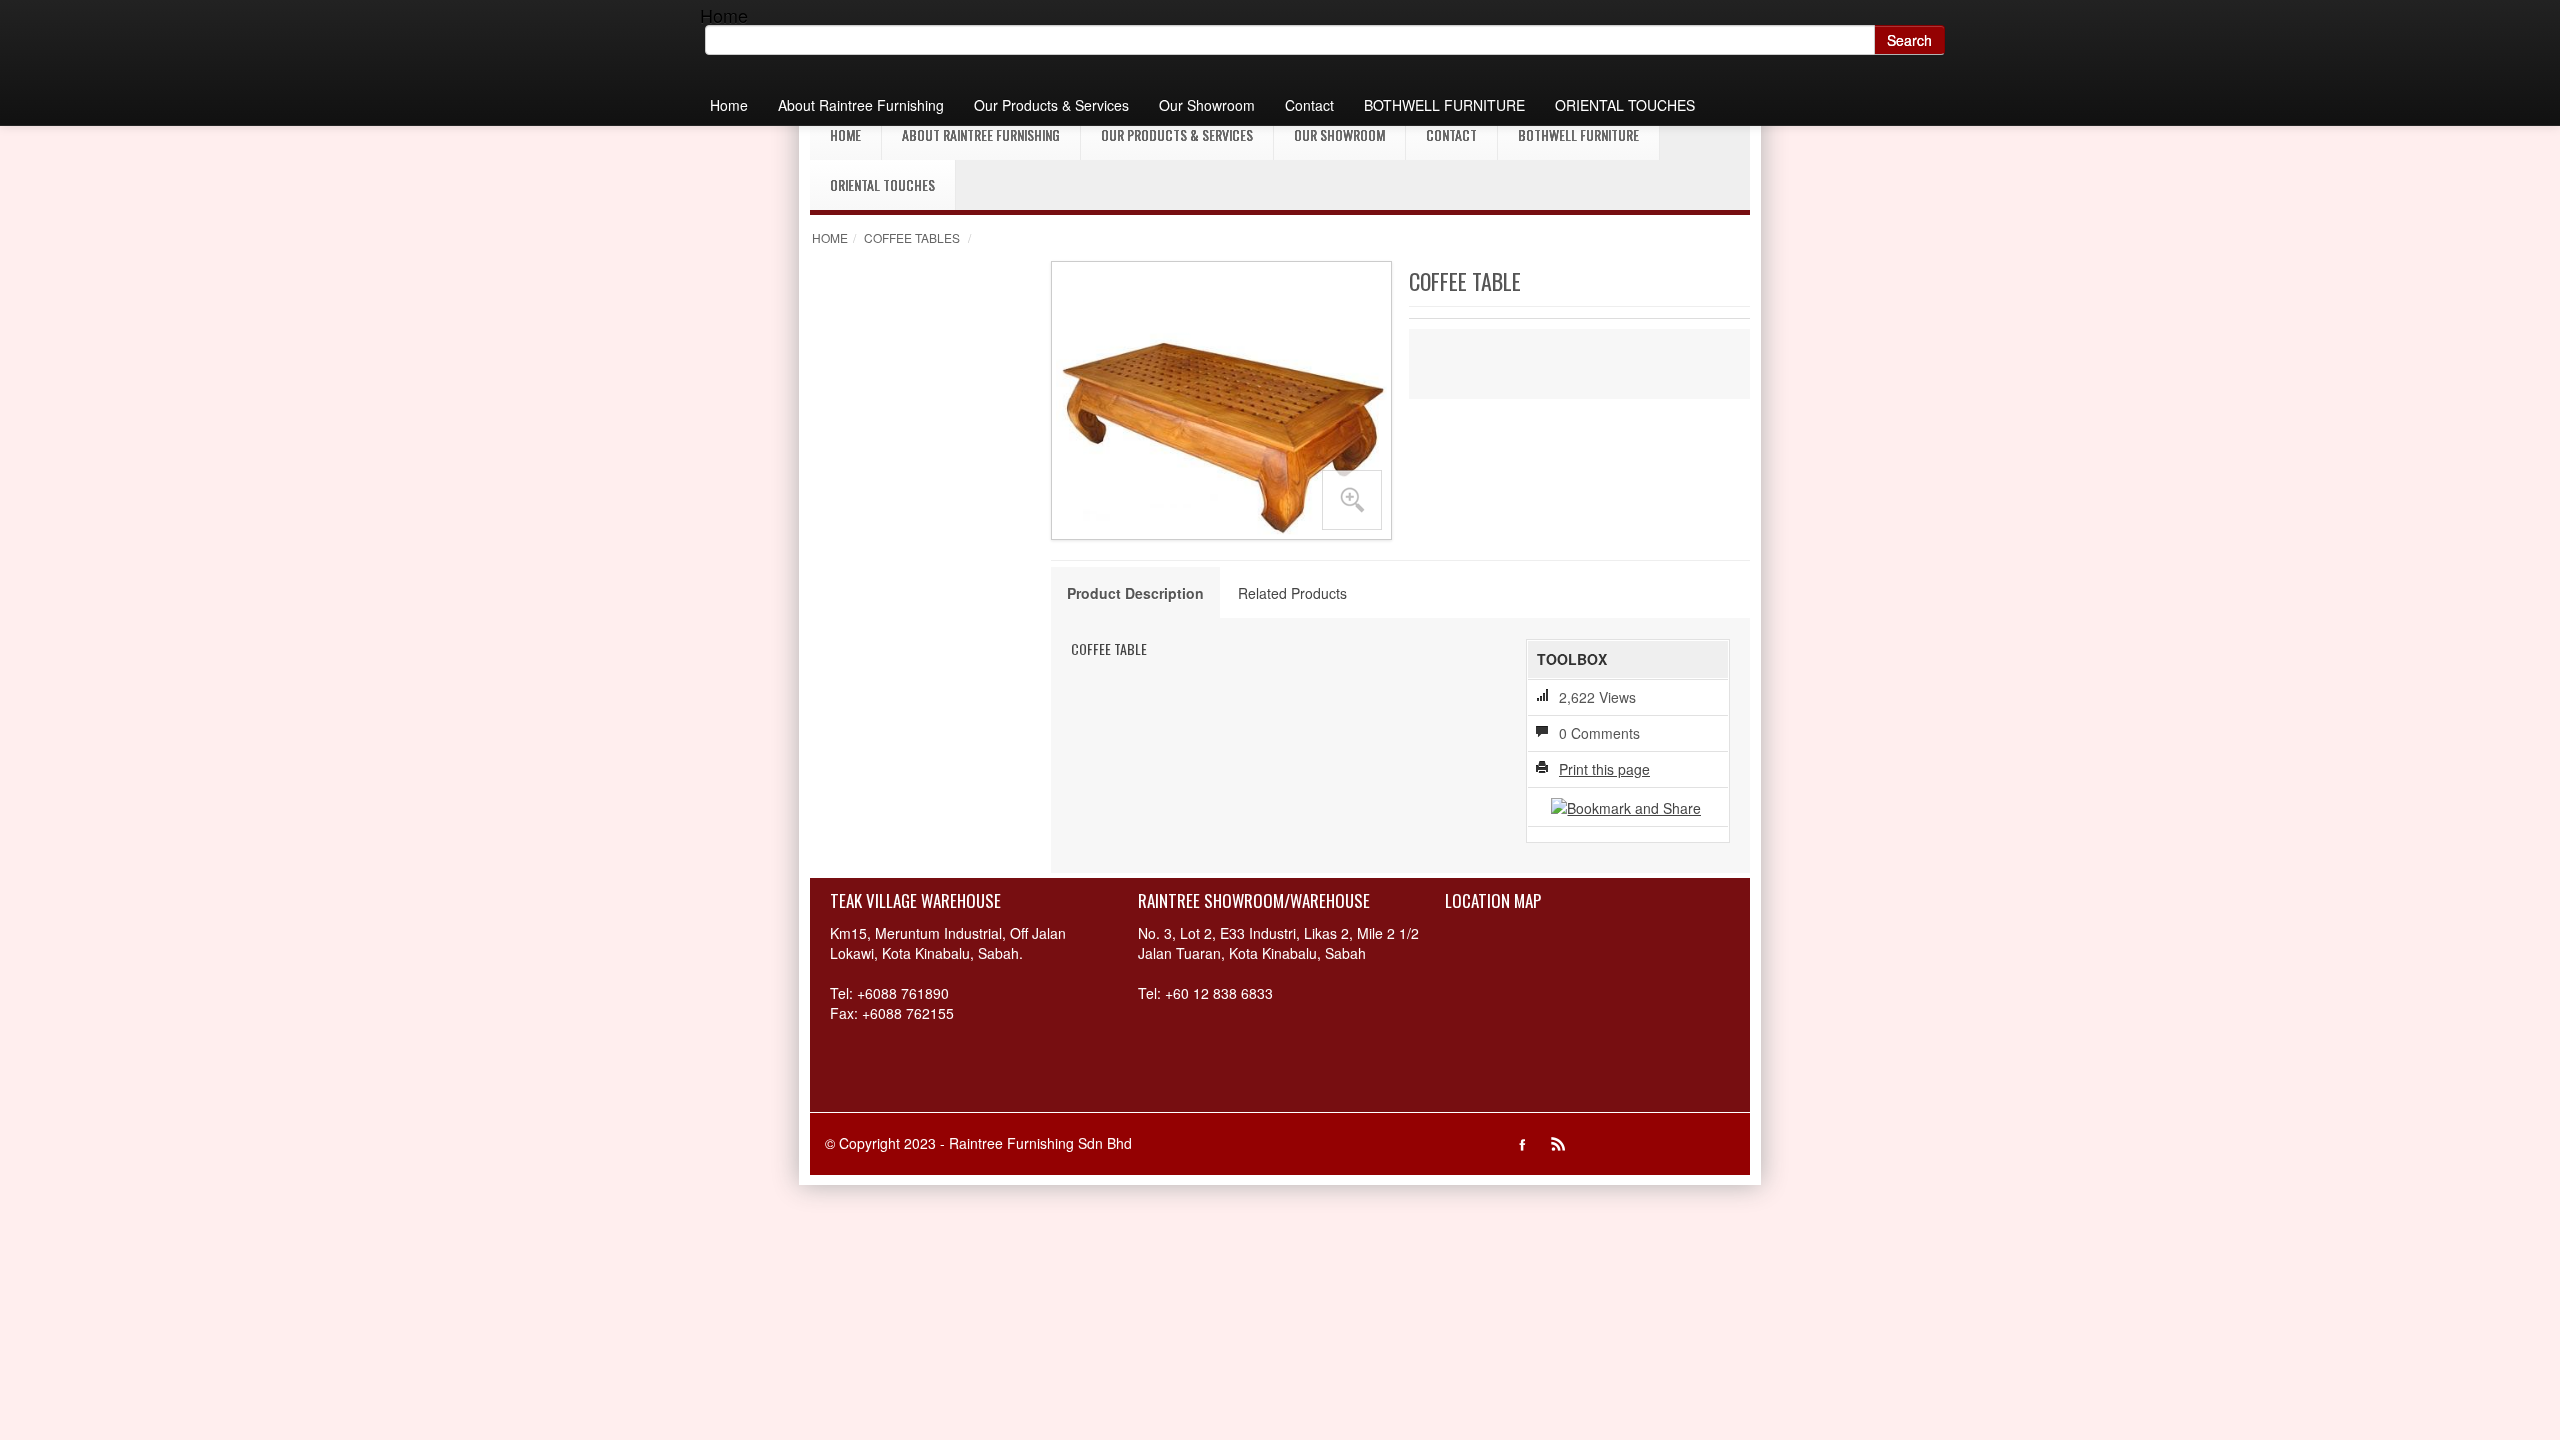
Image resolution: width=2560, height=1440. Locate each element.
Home (830, 237)
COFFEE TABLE (1109, 648)
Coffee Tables (912, 237)
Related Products (1292, 593)
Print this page (1604, 769)
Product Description (1135, 593)
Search (1909, 40)
